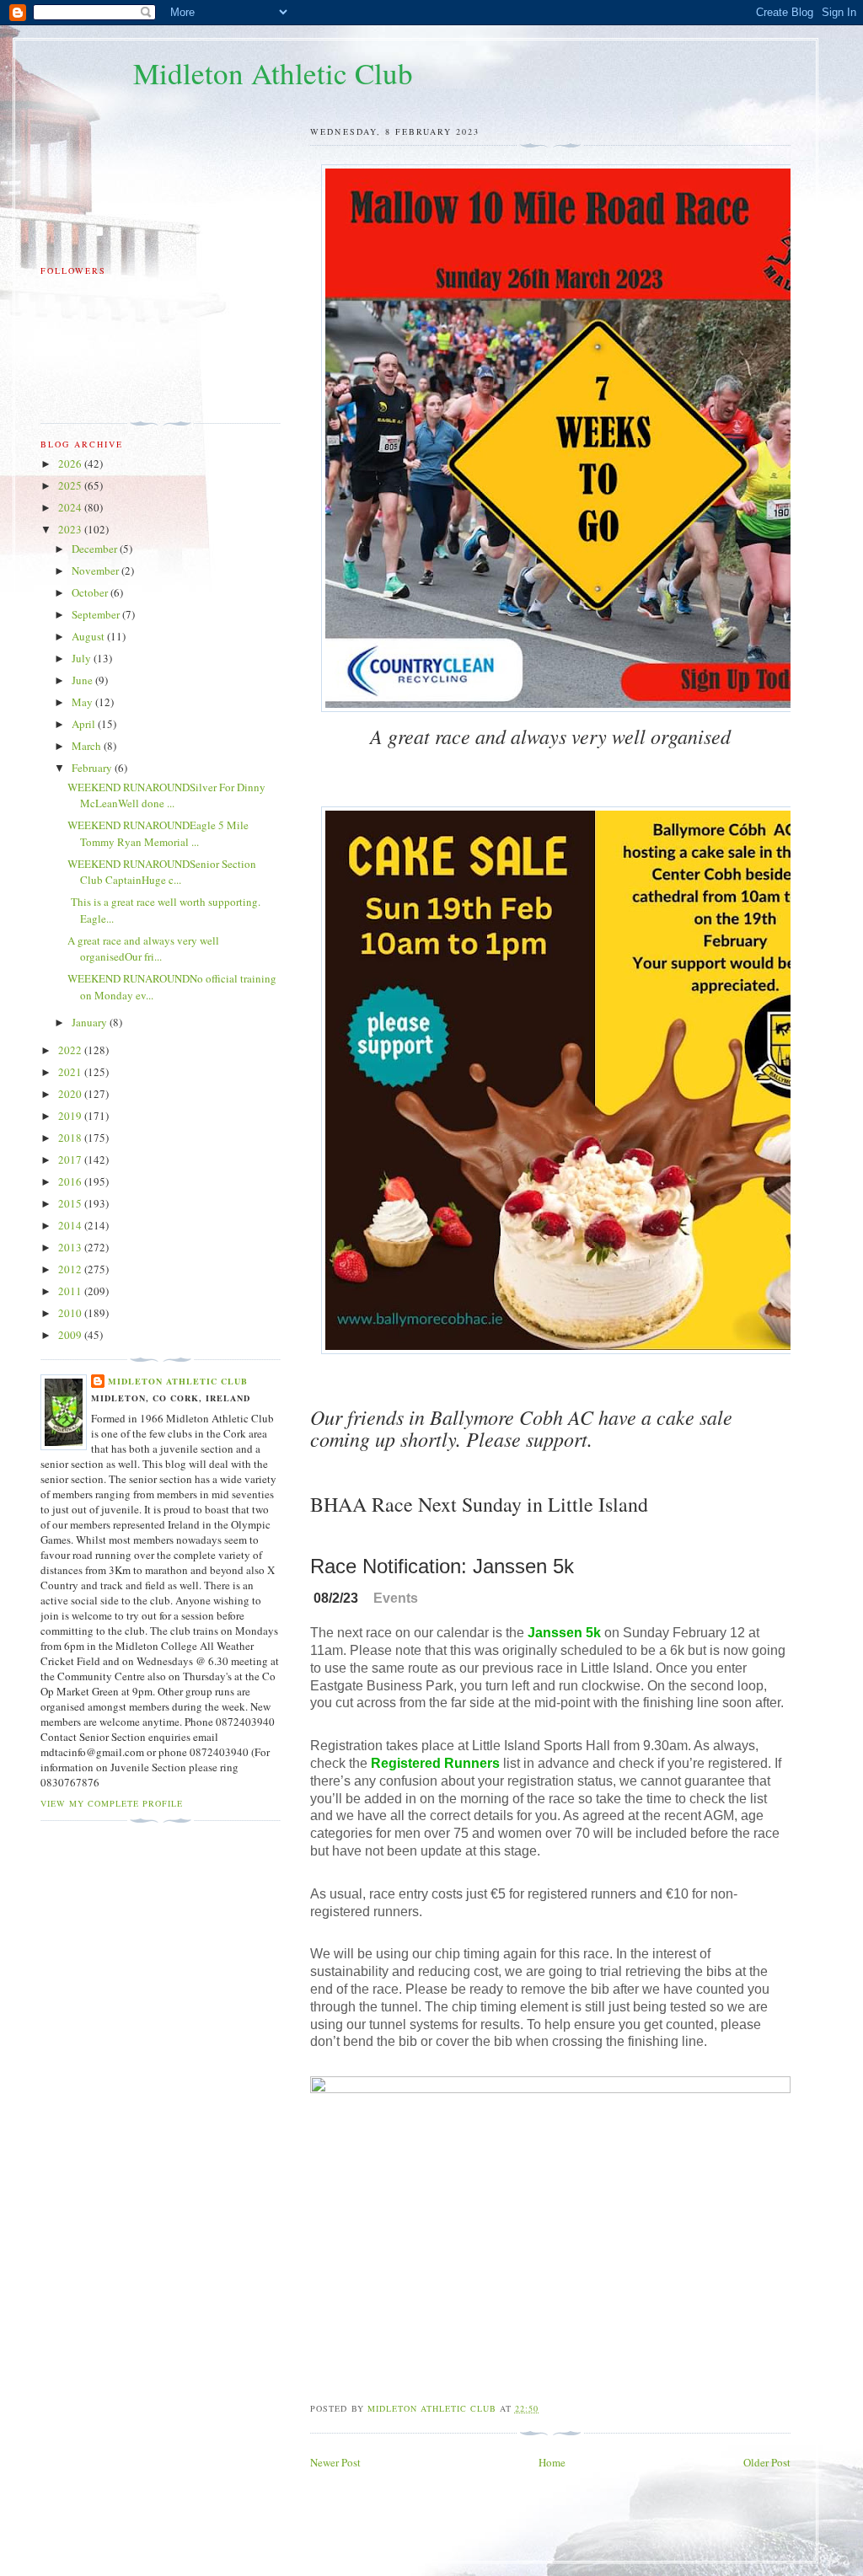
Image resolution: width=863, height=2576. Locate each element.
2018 (71, 1138)
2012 (71, 1269)
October (91, 592)
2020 (71, 1094)
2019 (71, 1116)
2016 (71, 1181)
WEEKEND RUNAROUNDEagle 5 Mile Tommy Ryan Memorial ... (158, 833)
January (91, 1022)
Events (396, 1598)
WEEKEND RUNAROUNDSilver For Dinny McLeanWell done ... (166, 795)
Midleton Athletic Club (273, 73)
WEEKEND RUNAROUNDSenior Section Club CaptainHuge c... (162, 872)
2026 (71, 463)
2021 (71, 1072)
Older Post (767, 2462)
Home (552, 2462)
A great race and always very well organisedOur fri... (143, 949)
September (97, 614)
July (83, 658)
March (88, 746)
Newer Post (335, 2462)
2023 (71, 529)
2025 (71, 485)
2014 (71, 1225)
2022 (71, 1050)
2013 (71, 1247)
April (85, 724)
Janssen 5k (564, 1633)
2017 (71, 1159)
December (96, 549)
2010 (71, 1313)
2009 (71, 1335)
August (89, 636)
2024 (71, 507)
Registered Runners (435, 1763)
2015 (71, 1203)
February (93, 768)
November (96, 570)
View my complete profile (112, 1803)
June (83, 680)
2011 (71, 1291)
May (83, 702)
